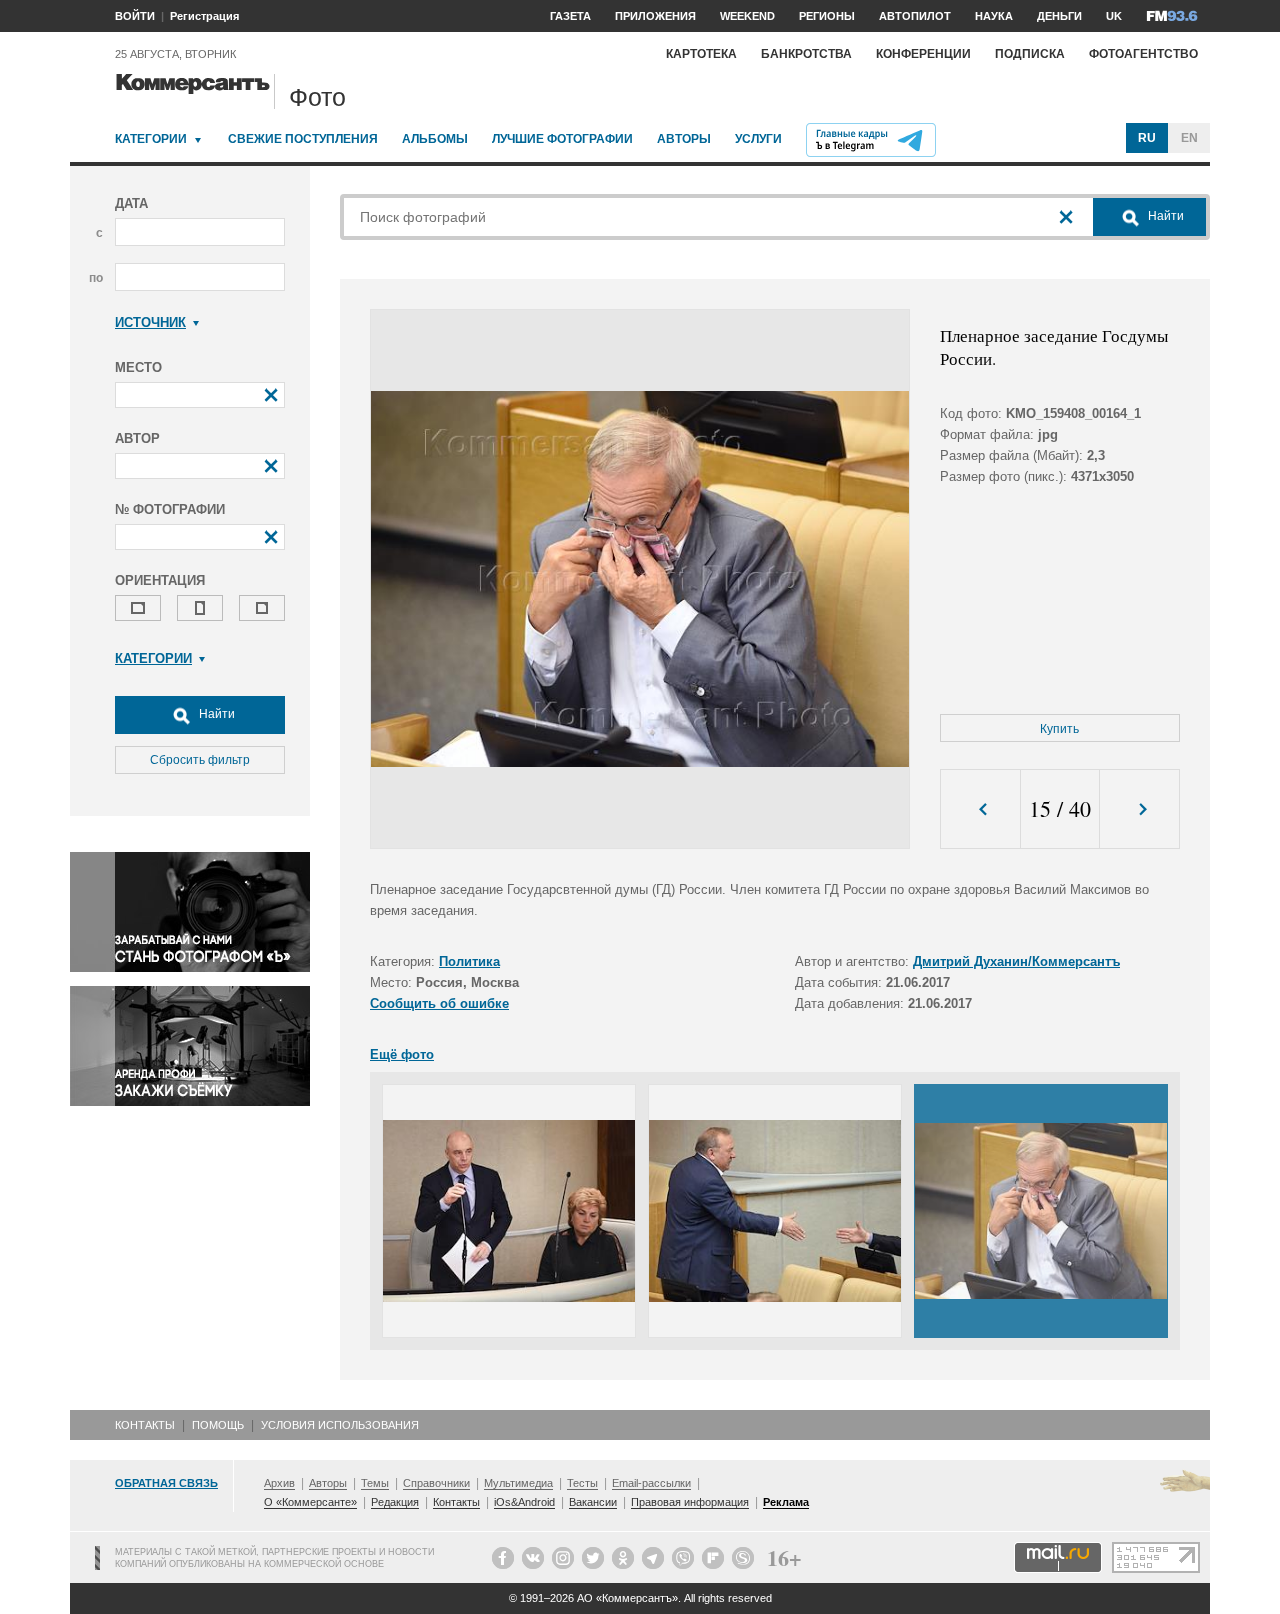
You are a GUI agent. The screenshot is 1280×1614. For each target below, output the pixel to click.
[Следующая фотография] (1139, 809)
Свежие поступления (303, 139)
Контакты (145, 1425)
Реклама (786, 1502)
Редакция (395, 1502)
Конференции (923, 54)
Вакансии (593, 1502)
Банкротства (806, 54)
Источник (150, 322)
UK (1114, 16)
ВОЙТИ (135, 16)
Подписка (1030, 54)
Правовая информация (690, 1502)
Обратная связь (166, 1483)
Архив (279, 1483)
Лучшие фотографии (562, 139)
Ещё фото (402, 1054)
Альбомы (435, 139)
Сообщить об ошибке (439, 1003)
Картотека (701, 54)
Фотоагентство (1143, 54)
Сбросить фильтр (200, 760)
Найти (215, 714)
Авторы (684, 139)
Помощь (218, 1425)
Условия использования (340, 1425)
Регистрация (204, 16)
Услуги (758, 139)
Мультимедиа (518, 1483)
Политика (469, 961)
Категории (151, 139)
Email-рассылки (651, 1483)
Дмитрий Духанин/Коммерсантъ (1016, 961)
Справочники (436, 1483)
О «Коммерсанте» (310, 1502)
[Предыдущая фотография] (980, 809)
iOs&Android (524, 1502)
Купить (1059, 729)
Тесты (582, 1483)
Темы (375, 1483)
